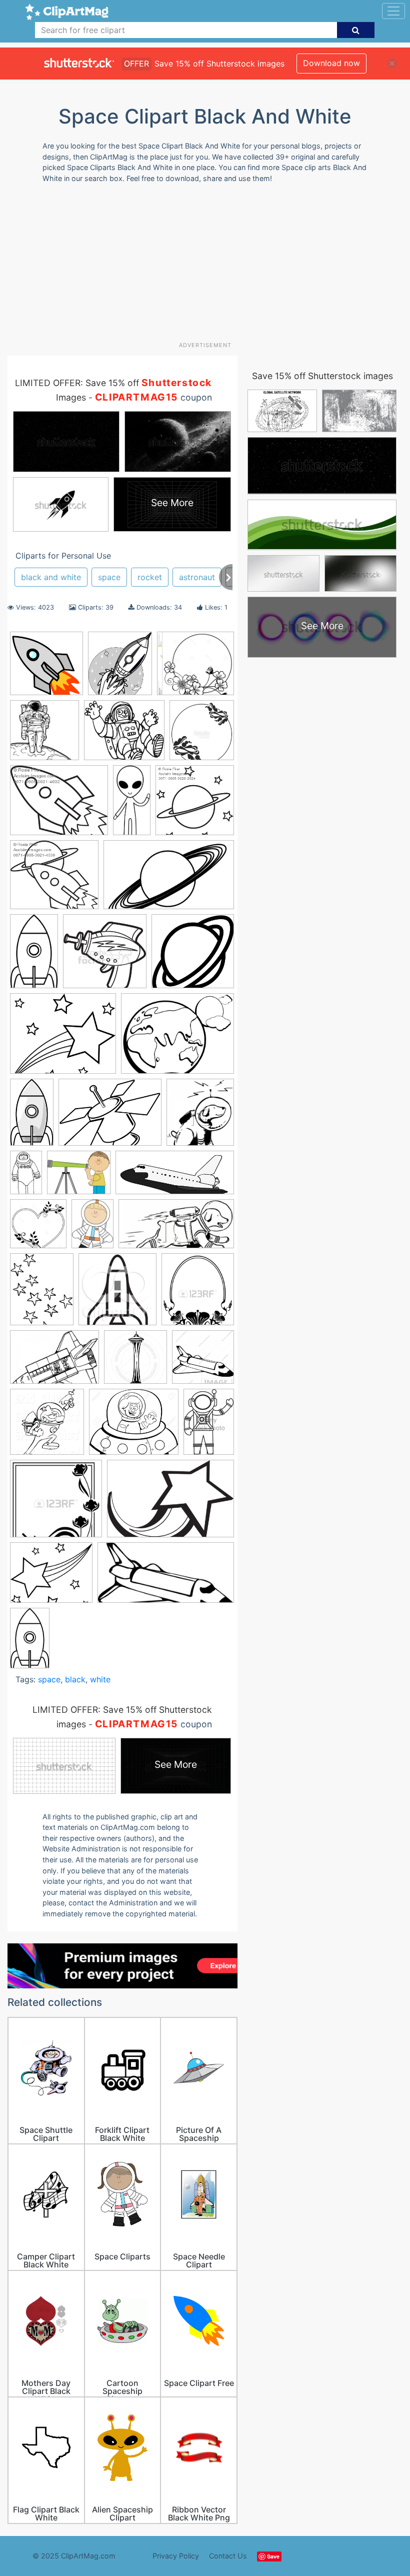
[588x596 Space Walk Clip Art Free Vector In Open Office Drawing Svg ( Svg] (44, 735)
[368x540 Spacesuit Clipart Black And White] (209, 1426)
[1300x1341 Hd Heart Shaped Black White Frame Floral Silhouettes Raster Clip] (38, 1228)
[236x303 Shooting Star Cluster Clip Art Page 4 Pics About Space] (42, 1294)
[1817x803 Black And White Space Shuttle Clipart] (175, 1177)
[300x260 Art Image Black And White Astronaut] (124, 735)
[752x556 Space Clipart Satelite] (110, 1117)
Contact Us (228, 2556)
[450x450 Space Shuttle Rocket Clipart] (203, 1361)
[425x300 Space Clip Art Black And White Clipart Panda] (54, 1362)
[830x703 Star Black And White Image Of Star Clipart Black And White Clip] (51, 1577)
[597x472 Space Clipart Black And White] (177, 1038)
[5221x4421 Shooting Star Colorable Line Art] (63, 1038)
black (75, 1679)
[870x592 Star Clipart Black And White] (170, 1503)
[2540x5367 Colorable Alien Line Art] (132, 804)
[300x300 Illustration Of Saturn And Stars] (195, 804)
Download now (331, 63)
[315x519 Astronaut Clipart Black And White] (26, 1177)
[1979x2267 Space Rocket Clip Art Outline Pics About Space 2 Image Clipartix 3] (120, 668)
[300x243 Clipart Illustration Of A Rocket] (59, 805)
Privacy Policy (176, 2556)
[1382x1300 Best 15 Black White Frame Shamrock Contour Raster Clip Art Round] (195, 668)
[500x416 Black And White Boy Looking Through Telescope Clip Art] (79, 1177)
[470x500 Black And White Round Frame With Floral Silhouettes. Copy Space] (202, 734)
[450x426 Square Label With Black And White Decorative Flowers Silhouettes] (56, 1503)
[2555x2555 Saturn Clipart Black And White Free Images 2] (193, 955)
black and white (51, 577)
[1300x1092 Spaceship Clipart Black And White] (134, 1427)
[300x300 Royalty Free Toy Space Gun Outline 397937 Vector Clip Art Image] (105, 956)
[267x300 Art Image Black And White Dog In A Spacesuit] (200, 1116)
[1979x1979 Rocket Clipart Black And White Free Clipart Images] (46, 668)
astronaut (197, 577)
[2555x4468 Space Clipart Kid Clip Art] (32, 1116)
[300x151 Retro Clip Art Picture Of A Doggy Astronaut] (176, 1228)
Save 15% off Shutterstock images (322, 376)
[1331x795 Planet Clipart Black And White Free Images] (169, 879)
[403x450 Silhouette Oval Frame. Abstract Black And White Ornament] (198, 1294)
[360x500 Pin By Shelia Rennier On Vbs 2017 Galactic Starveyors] (92, 1228)
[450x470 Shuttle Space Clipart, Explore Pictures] (117, 1294)
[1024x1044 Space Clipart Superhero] (47, 1427)
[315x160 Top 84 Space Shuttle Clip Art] (166, 1577)
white (100, 1679)
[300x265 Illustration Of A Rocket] (54, 879)
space (109, 577)
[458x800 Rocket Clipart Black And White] (34, 956)
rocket (150, 577)
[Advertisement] (209, 266)
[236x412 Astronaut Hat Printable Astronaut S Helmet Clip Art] (30, 1642)
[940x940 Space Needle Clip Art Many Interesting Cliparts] (135, 1362)
